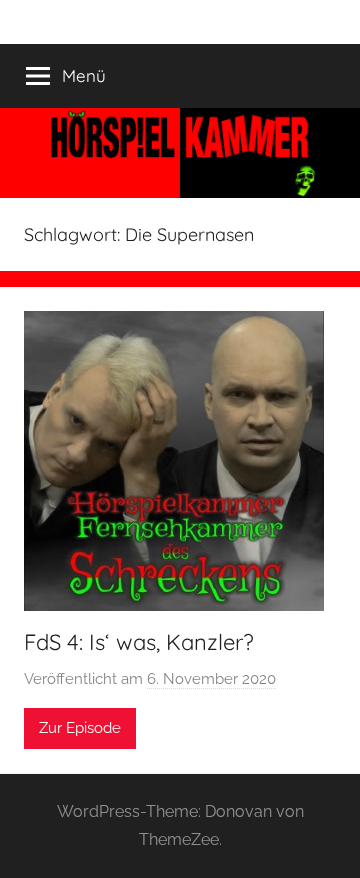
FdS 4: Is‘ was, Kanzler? (139, 642)
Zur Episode (80, 728)
